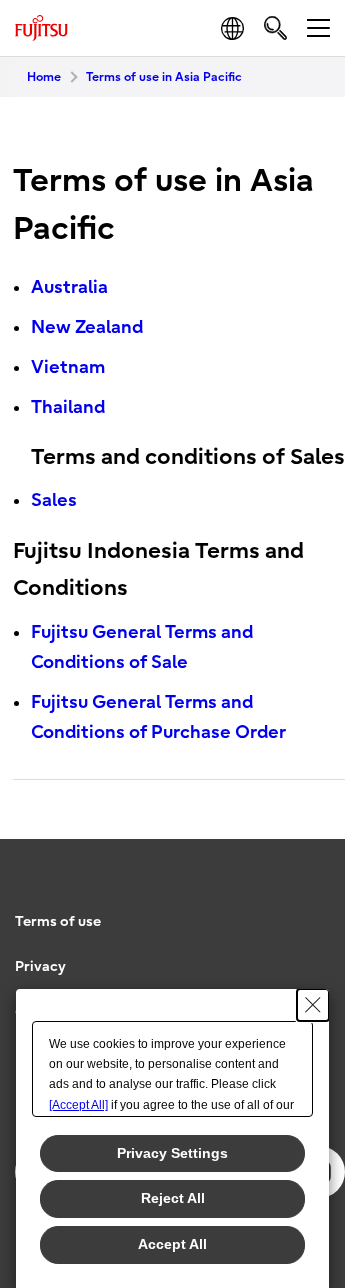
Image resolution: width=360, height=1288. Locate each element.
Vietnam (68, 367)
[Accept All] (78, 1105)
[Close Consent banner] (313, 1005)
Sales (54, 500)
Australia (69, 287)
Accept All (172, 1244)
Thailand (68, 407)
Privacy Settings (172, 1153)
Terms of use (58, 921)
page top (310, 904)
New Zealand (87, 327)
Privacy (40, 966)
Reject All (173, 1198)
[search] (275, 27)
